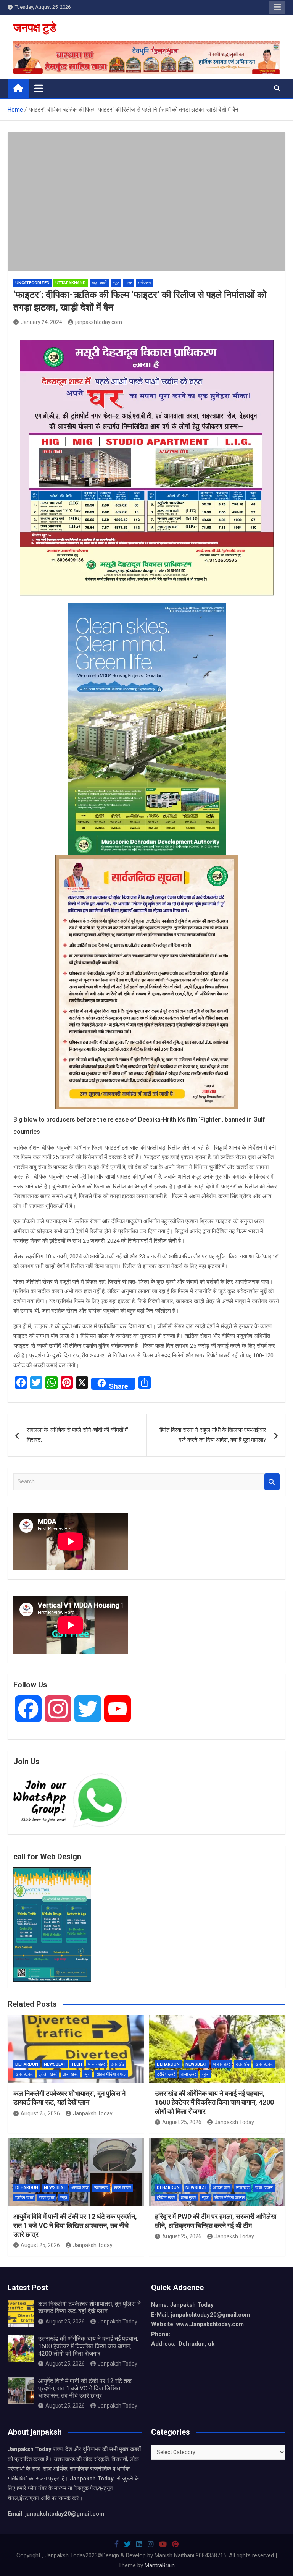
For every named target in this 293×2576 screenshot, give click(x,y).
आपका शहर (96, 2064)
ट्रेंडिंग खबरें (48, 2074)
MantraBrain (160, 2565)
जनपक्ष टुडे (35, 28)
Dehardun (27, 2064)
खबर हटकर (24, 2074)
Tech (77, 2064)
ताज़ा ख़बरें (99, 283)
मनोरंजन (144, 283)
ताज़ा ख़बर (70, 2074)
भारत (129, 283)
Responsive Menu (277, 7)
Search (272, 1482)
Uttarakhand (71, 283)
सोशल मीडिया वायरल (111, 2074)
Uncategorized (32, 283)
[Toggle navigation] (39, 88)
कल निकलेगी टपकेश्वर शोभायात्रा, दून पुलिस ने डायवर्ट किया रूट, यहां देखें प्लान (89, 2307)
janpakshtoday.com (99, 322)
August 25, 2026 (40, 2113)
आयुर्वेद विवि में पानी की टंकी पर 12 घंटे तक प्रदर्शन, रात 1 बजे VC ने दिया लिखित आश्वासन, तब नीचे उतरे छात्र (75, 2225)
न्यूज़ (116, 283)
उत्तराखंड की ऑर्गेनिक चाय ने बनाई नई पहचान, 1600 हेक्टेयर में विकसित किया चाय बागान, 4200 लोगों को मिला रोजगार (214, 2102)
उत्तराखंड (118, 2064)
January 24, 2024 (41, 322)
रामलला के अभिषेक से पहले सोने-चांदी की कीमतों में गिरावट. (77, 1435)
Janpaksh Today (93, 2113)
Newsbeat (55, 2064)
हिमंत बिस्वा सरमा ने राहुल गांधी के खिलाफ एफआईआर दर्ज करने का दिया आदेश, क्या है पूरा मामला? (213, 1435)
